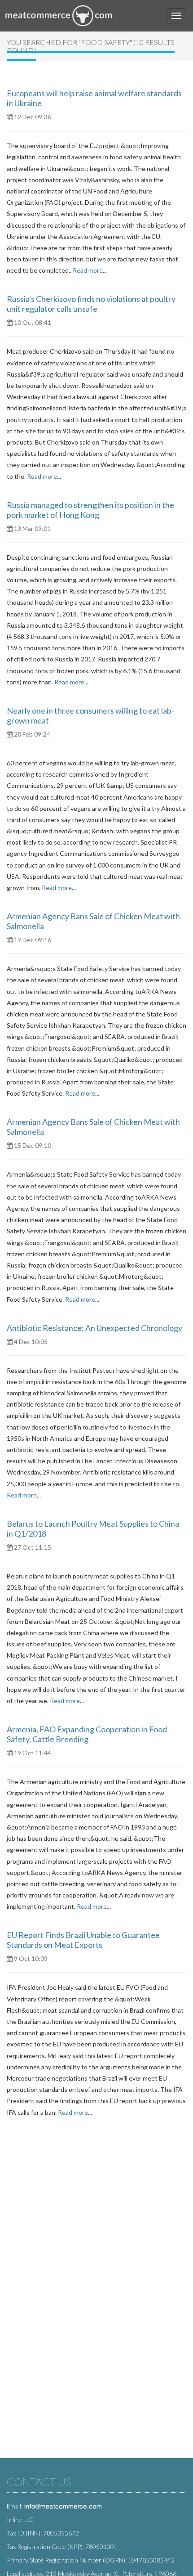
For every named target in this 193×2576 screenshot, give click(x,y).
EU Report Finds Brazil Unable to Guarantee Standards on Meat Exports (83, 1940)
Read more (88, 270)
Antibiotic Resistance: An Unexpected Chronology (94, 1328)
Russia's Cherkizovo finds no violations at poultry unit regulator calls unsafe (91, 304)
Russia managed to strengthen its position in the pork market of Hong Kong (90, 510)
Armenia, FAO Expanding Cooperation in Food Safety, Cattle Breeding (87, 1734)
